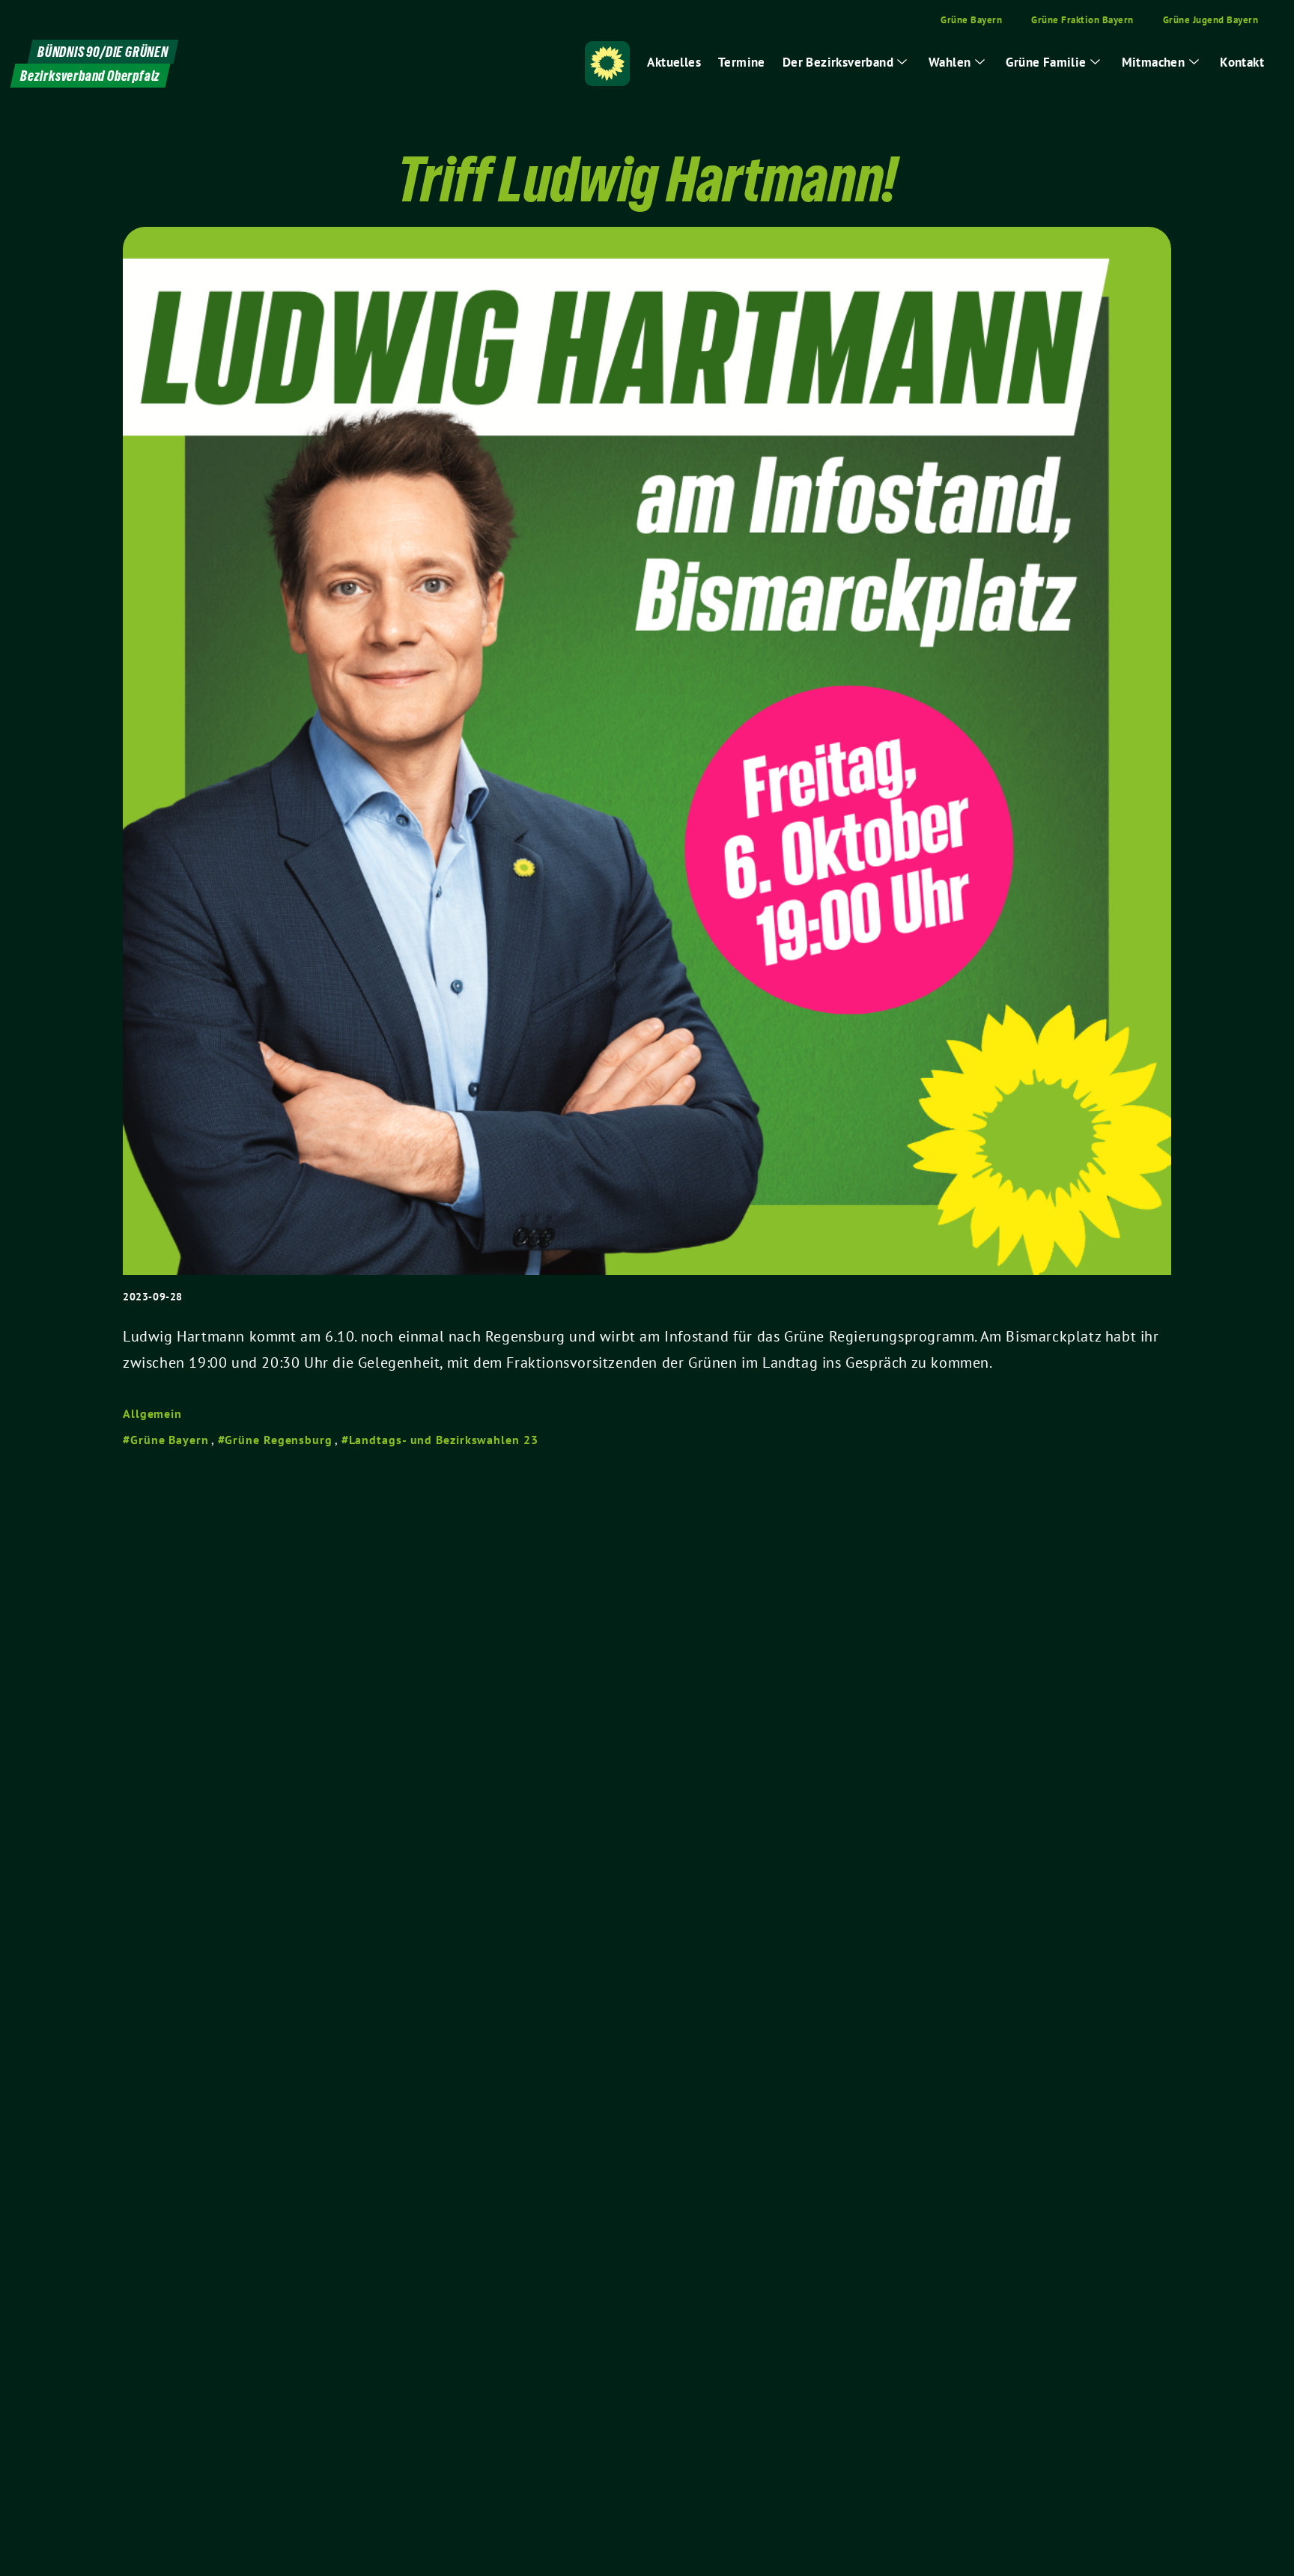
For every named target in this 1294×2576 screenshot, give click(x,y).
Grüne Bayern (170, 1440)
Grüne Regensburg (278, 1440)
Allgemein (152, 1413)
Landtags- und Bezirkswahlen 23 (444, 1440)
